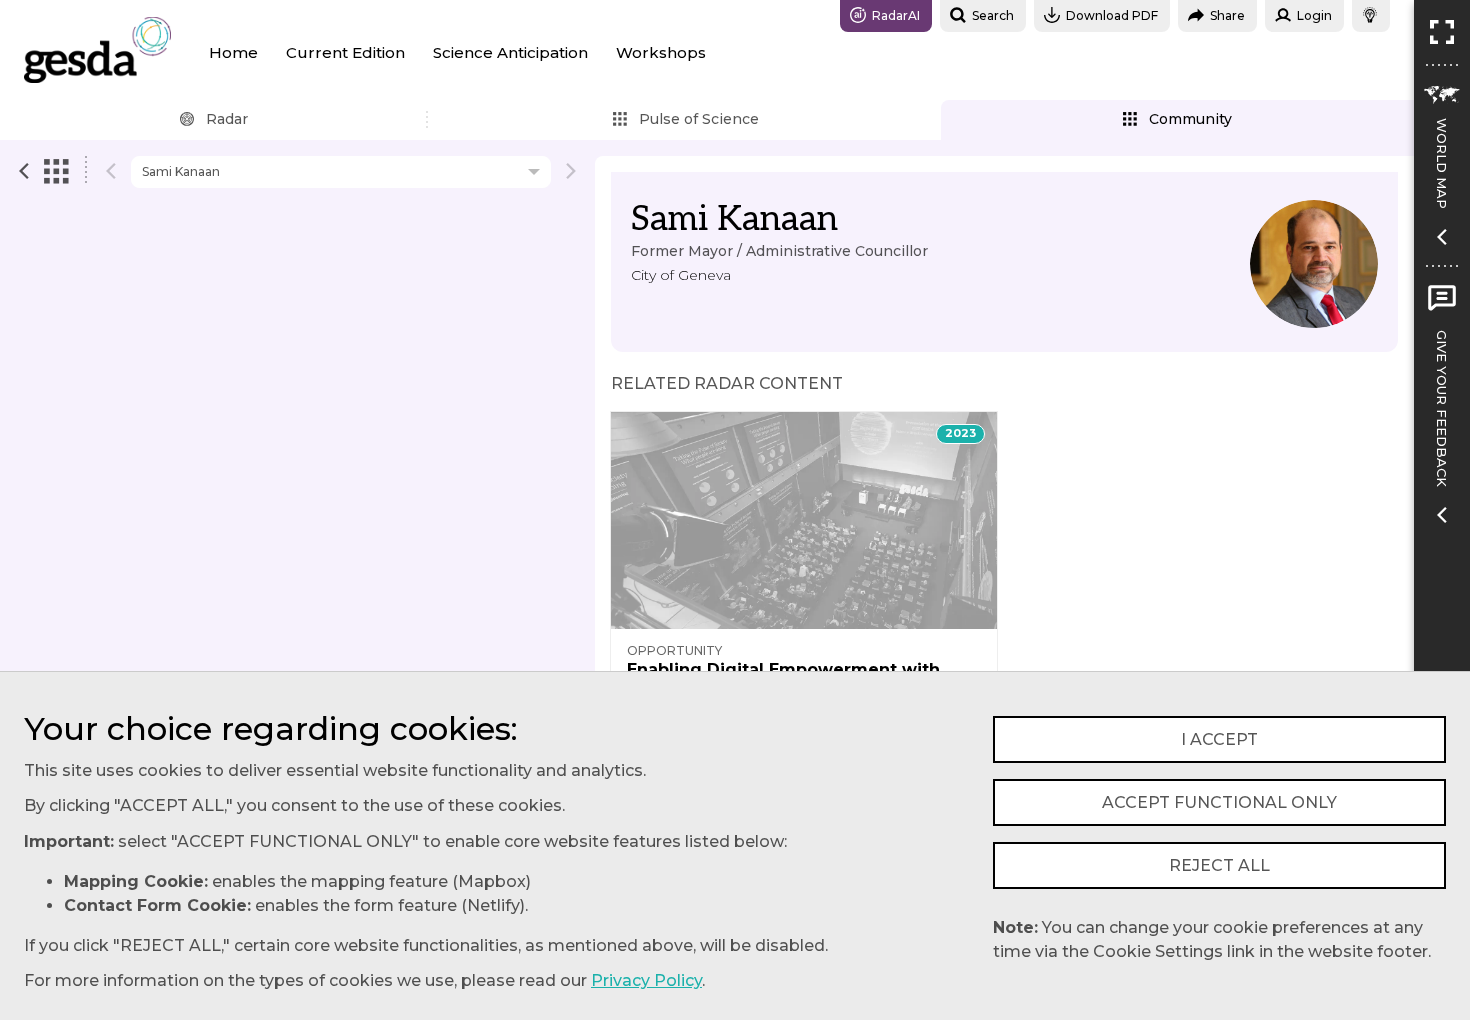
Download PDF (1112, 15)
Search (993, 15)
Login (1314, 15)
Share (1227, 15)
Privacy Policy (646, 980)
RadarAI (896, 15)
